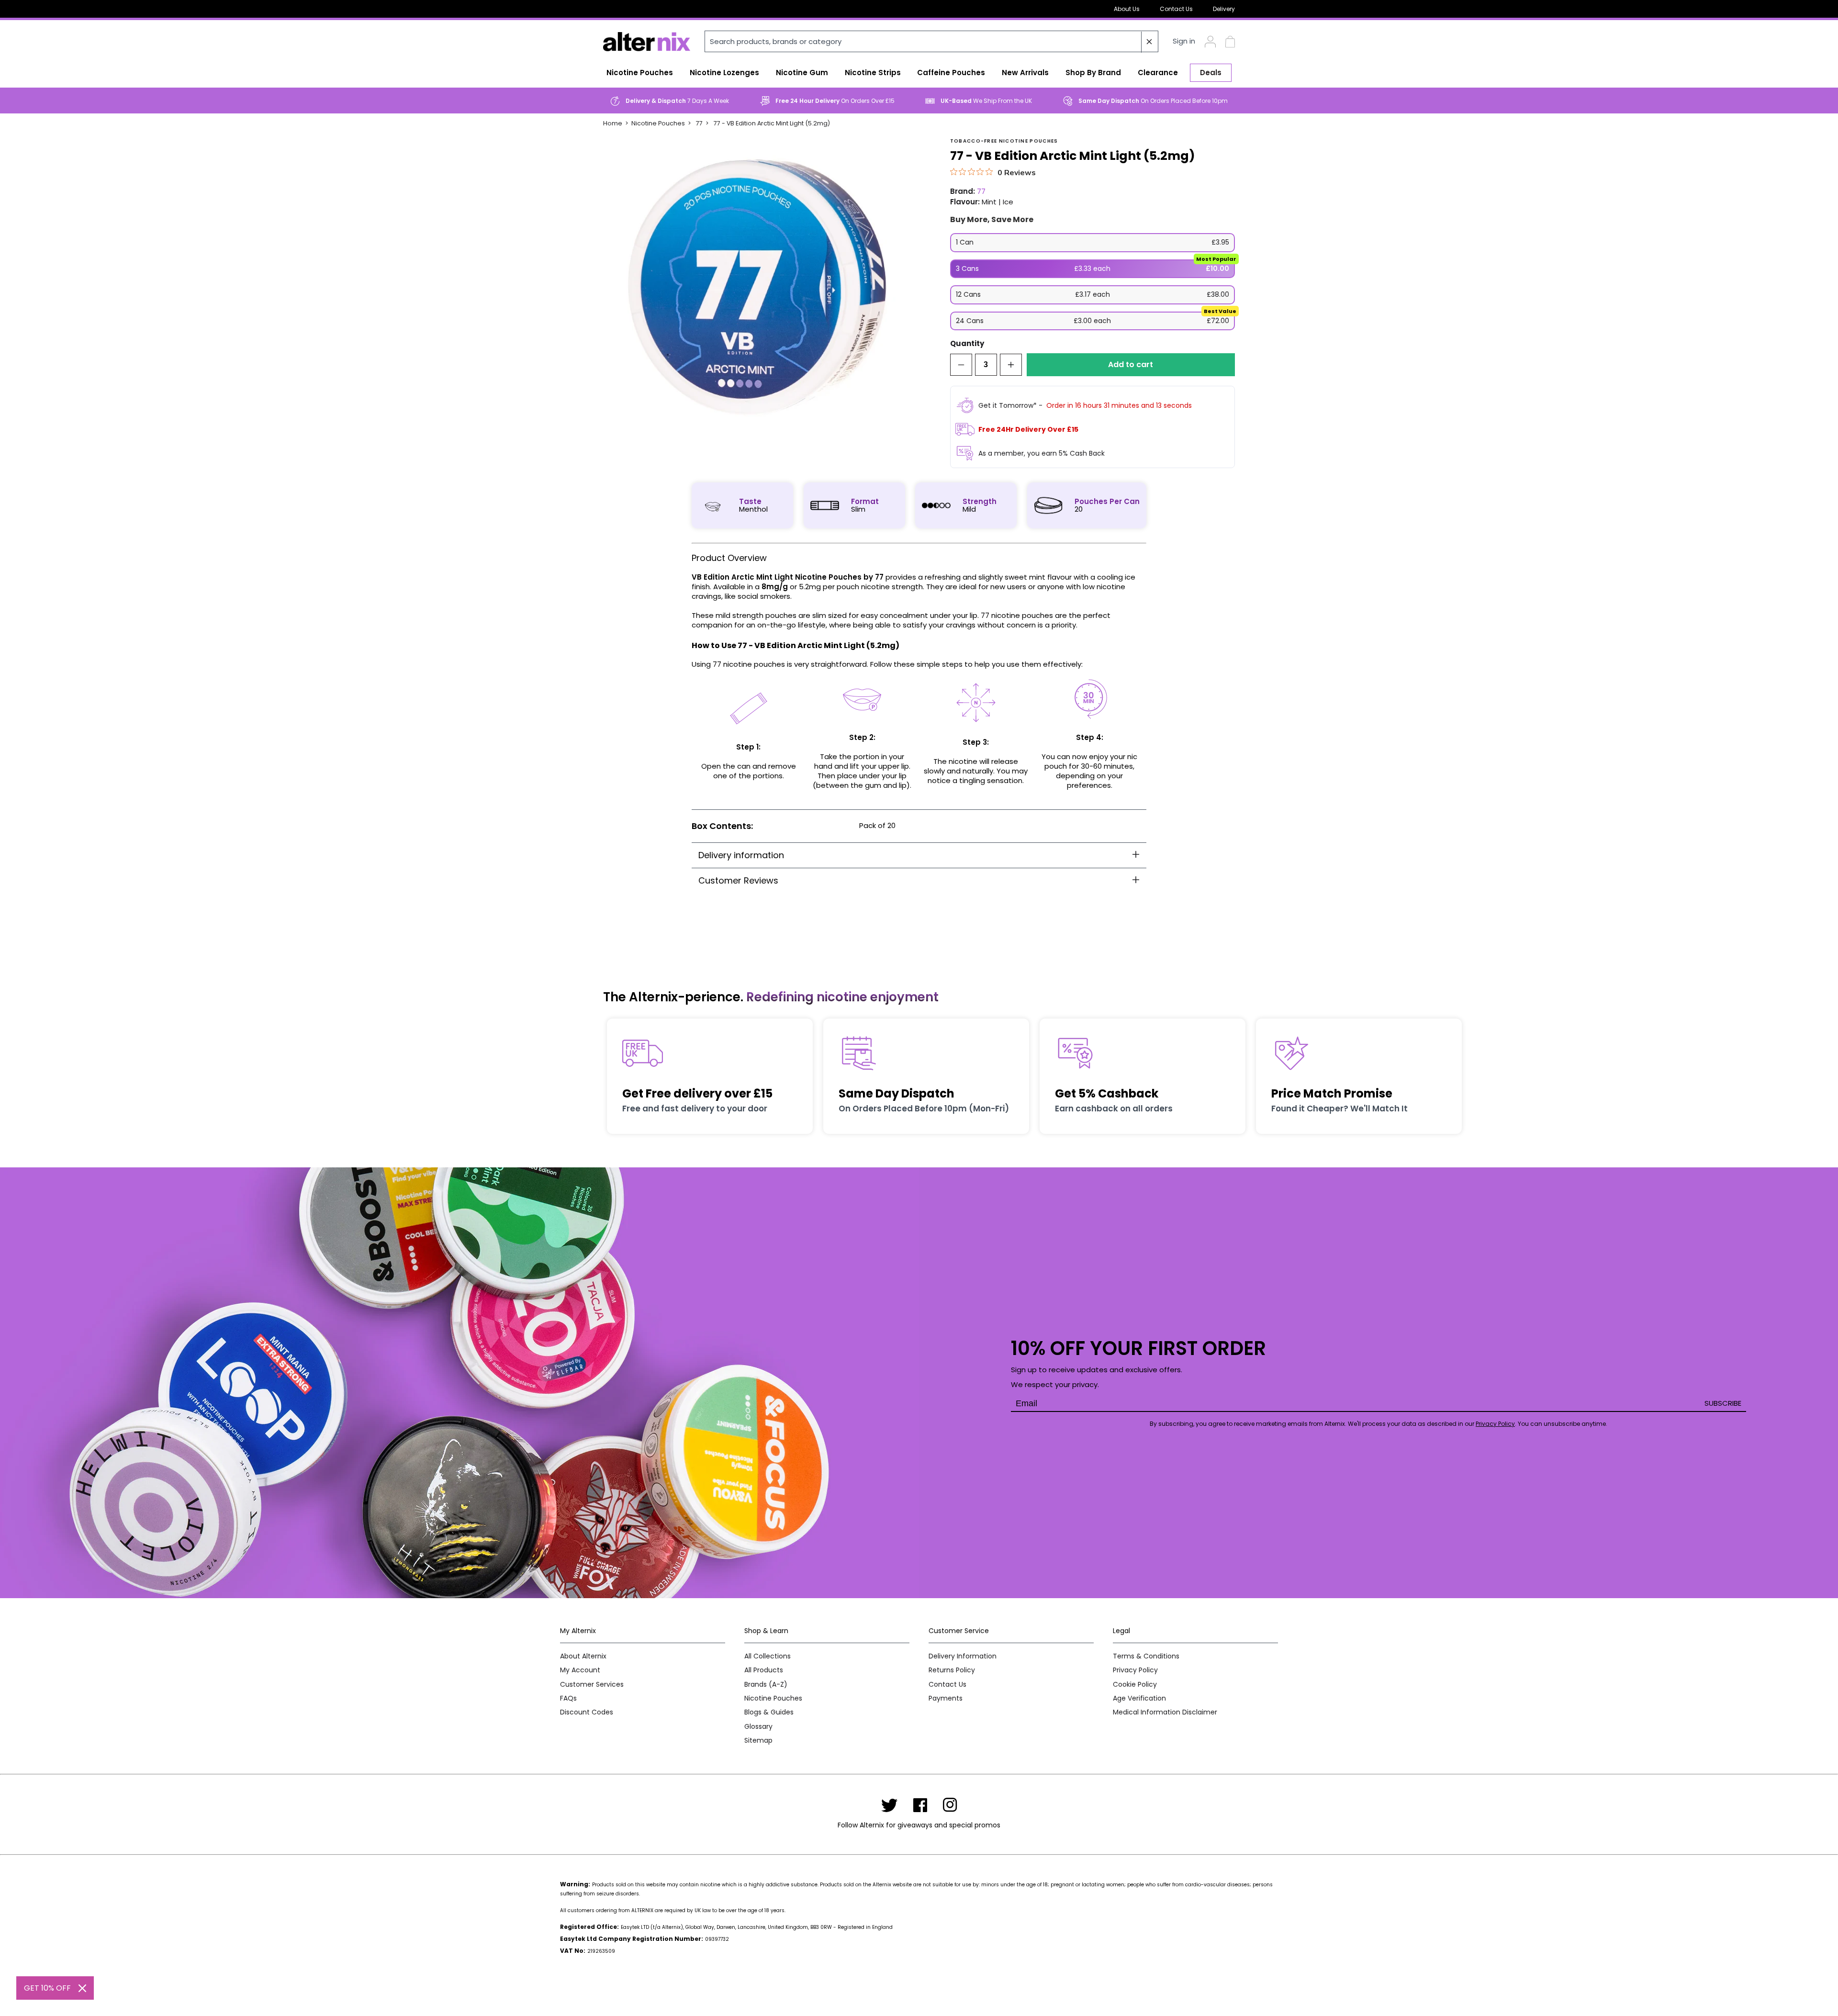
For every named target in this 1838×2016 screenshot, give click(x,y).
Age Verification (1139, 1698)
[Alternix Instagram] (950, 1805)
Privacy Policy (1495, 1424)
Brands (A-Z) (766, 1685)
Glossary (758, 1727)
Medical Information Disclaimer (1165, 1712)
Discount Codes (587, 1712)
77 (699, 123)
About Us (1127, 9)
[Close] (82, 1988)
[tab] (919, 855)
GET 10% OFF (47, 1988)
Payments (946, 1698)
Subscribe (1723, 1403)
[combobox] (931, 41)
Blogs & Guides (769, 1712)
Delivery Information (963, 1656)
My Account (580, 1670)
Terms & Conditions (1146, 1656)
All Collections (768, 1656)
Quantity (967, 344)
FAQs (568, 1698)
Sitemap (758, 1741)
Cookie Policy (1135, 1685)
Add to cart (1131, 364)
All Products (764, 1670)
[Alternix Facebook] (920, 1805)
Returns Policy (952, 1670)
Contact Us (1176, 9)
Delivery (1224, 9)
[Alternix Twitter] (889, 1805)
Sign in (1184, 41)
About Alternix (583, 1656)
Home (613, 123)
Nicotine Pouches (658, 123)
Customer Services (592, 1685)
